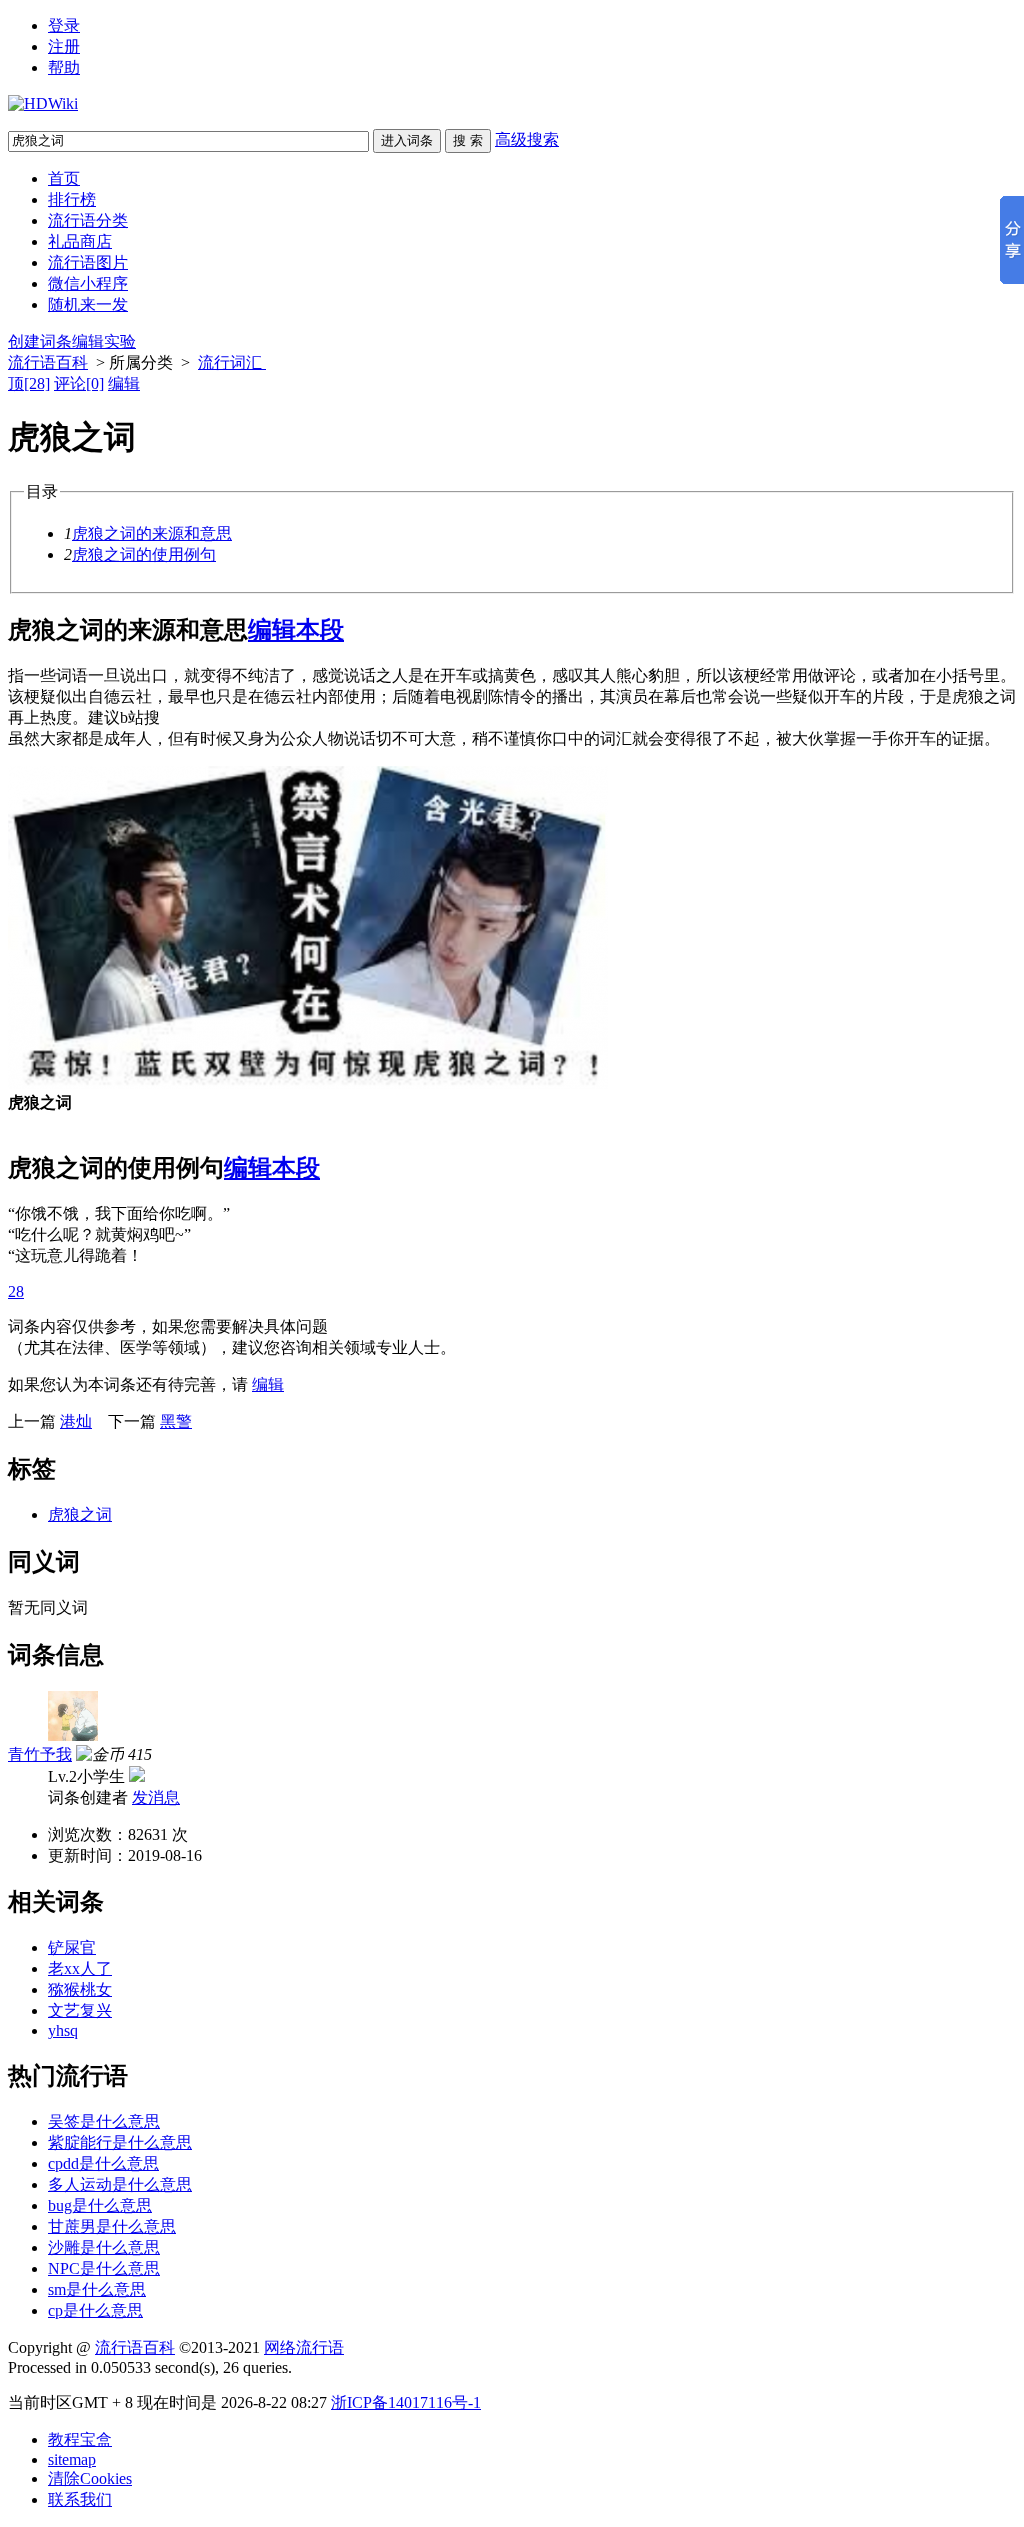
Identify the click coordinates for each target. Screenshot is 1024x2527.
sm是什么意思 (97, 2289)
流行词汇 (232, 362)
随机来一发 (88, 304)
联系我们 (80, 2499)
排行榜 (72, 199)
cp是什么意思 (95, 2310)
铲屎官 (72, 1947)
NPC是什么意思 (104, 2268)
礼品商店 (80, 241)
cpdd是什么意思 (103, 2163)
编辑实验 (104, 341)
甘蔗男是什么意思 (112, 2226)
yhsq (63, 2030)
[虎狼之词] (308, 1083)
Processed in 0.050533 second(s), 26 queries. (150, 2367)
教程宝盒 (80, 2439)
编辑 (124, 383)
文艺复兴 (80, 2010)
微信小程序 (88, 283)
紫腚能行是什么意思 (120, 2142)
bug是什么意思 (100, 2205)
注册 (64, 46)
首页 (64, 178)
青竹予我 (40, 1754)
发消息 (156, 1797)
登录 (64, 25)
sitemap (72, 2459)
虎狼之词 (80, 1514)
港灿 (76, 1421)
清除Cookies (90, 2478)
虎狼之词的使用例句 (144, 554)
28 (16, 1291)
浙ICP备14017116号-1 (406, 2402)
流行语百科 (48, 362)
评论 (79, 383)
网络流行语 (304, 2347)
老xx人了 (80, 1968)
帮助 (64, 67)
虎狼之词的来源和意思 (152, 533)
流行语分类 (88, 220)
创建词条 (40, 341)
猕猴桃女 (80, 1989)
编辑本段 (296, 630)
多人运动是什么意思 (120, 2184)
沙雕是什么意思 (104, 2247)
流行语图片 (88, 262)
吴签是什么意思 (104, 2121)
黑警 (176, 1421)
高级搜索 (527, 139)
